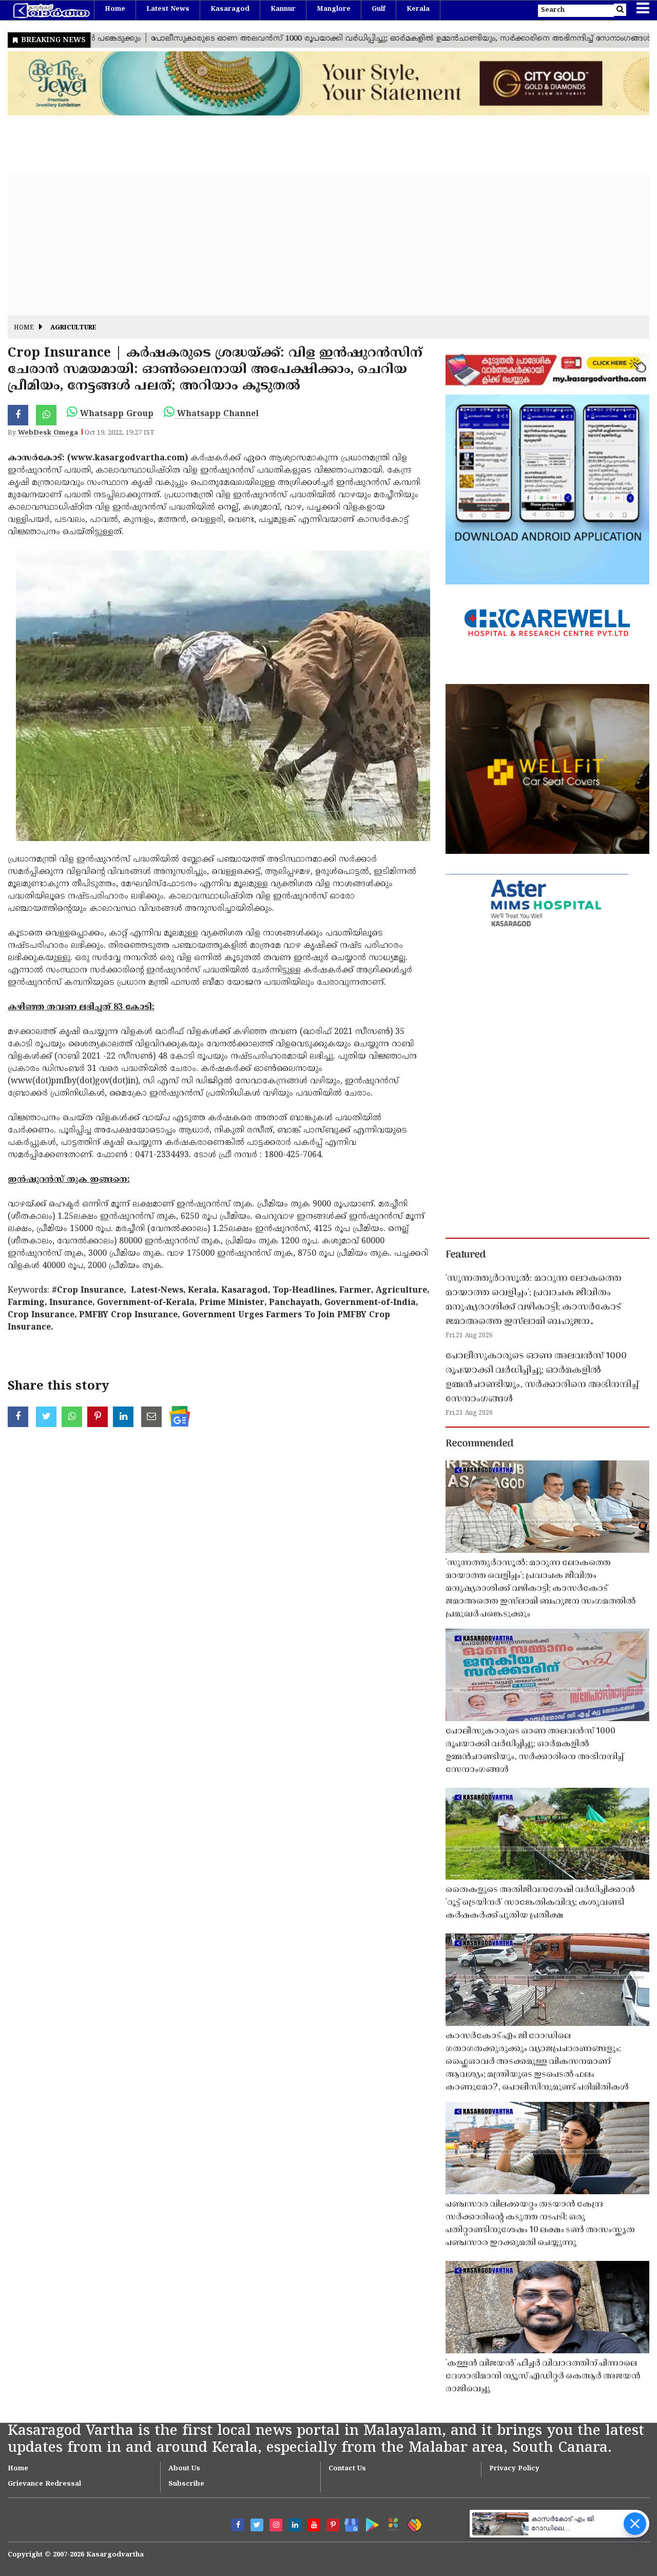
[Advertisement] (316, 244)
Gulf (379, 9)
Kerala (418, 9)
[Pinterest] (333, 2525)
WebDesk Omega (48, 433)
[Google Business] (348, 2523)
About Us (184, 2469)
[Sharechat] (413, 2523)
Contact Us (347, 2469)
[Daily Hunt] (391, 2523)
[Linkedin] (295, 2525)
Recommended (479, 1444)
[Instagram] (276, 2525)
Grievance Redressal (44, 2484)
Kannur (283, 9)
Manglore (334, 9)
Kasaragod (230, 9)
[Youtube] (314, 2525)
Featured (466, 1255)
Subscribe (186, 2484)
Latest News (168, 9)
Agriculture (73, 328)
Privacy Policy (514, 2469)
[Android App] (370, 2523)
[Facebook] (238, 2525)
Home (115, 9)
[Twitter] (257, 2525)
